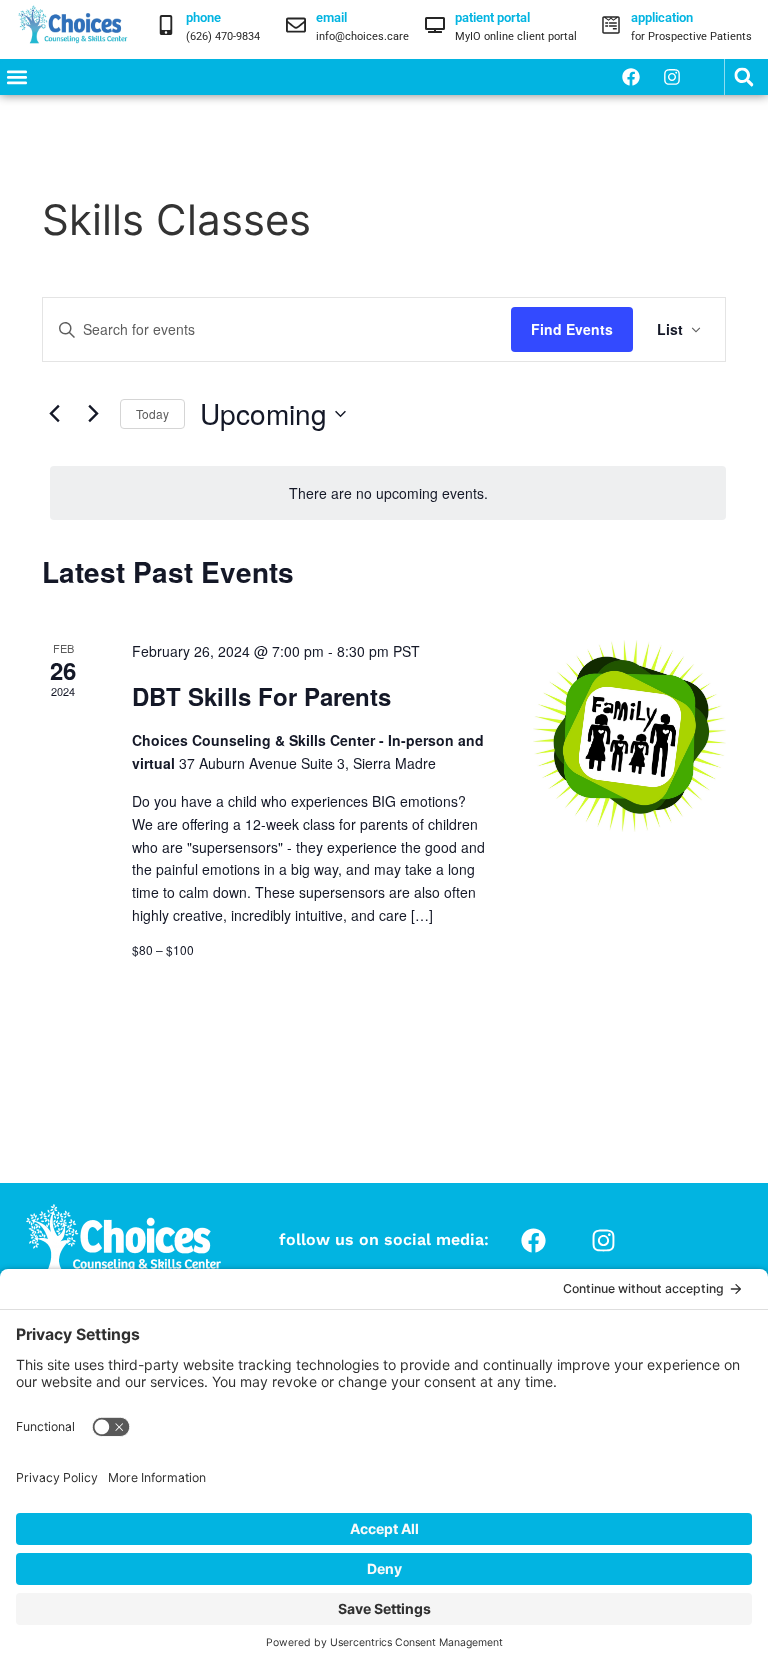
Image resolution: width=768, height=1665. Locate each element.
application (662, 17)
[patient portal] (435, 25)
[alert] (388, 493)
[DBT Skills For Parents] (629, 736)
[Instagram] (672, 77)
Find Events (572, 329)
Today (152, 413)
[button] (16, 77)
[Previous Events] (54, 414)
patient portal (492, 17)
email (331, 17)
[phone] (166, 25)
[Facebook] (631, 77)
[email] (296, 25)
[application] (611, 25)
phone (203, 17)
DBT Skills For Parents (261, 696)
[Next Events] (93, 414)
